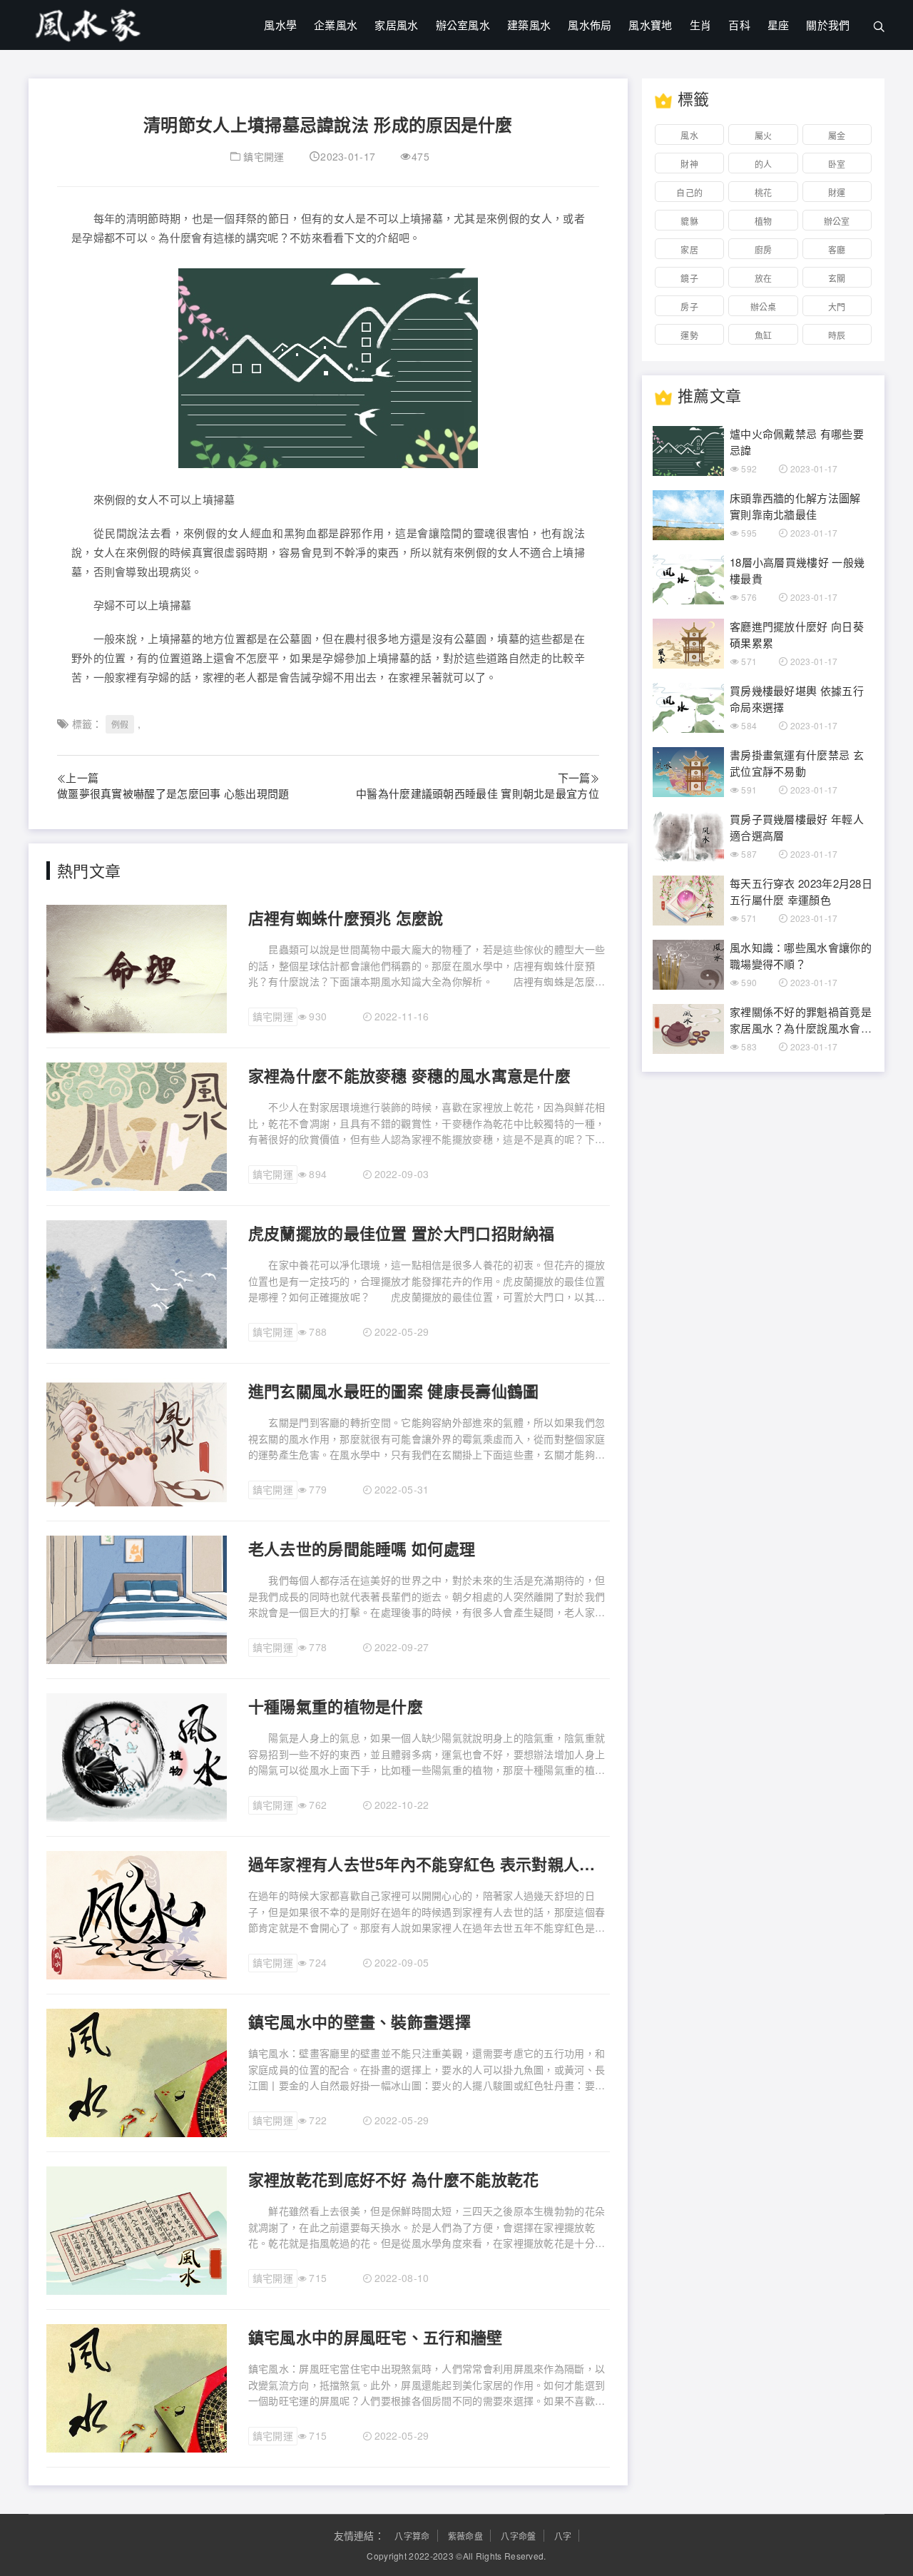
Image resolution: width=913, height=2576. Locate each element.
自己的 (689, 192)
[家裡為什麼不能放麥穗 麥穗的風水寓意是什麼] (137, 1125)
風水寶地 (650, 25)
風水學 (280, 25)
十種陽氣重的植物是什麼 (336, 1706)
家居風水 (396, 25)
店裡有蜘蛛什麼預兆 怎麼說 (346, 918)
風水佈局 (590, 25)
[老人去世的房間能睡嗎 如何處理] (137, 1598)
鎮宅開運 (264, 156)
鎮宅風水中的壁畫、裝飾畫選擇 (359, 2022)
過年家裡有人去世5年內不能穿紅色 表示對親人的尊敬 (429, 1864)
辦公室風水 (463, 25)
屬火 (764, 135)
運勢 (689, 335)
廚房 (764, 249)
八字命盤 (518, 2536)
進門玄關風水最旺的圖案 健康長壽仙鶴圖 (394, 1391)
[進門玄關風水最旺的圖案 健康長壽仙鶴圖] (137, 1441)
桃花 (764, 192)
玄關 (837, 278)
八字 (563, 2536)
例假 (120, 724)
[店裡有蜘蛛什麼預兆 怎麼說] (137, 968)
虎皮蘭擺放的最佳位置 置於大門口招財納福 (402, 1233)
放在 (764, 278)
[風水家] (88, 22)
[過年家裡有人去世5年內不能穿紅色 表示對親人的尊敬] (137, 1914)
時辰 (837, 335)
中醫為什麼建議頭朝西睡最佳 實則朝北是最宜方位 (478, 793)
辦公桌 (764, 306)
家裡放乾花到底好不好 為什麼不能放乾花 (394, 2179)
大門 (837, 306)
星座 (779, 25)
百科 (739, 25)
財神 (689, 164)
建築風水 (529, 25)
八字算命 (412, 2536)
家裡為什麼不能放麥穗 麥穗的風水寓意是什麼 (409, 1075)
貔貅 (689, 221)
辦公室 (837, 221)
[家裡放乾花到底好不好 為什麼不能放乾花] (137, 2229)
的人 (764, 164)
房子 (689, 306)
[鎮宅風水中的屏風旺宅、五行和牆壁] (137, 2387)
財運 (837, 192)
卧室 (837, 164)
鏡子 (689, 278)
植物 (764, 221)
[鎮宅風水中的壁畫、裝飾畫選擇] (137, 2072)
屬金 (837, 135)
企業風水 (336, 25)
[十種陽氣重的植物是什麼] (137, 1756)
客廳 (837, 249)
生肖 (701, 25)
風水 (689, 135)
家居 (689, 249)
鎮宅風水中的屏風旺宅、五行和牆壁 (376, 2337)
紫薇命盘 (465, 2536)
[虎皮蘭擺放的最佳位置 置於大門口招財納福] (137, 1283)
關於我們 (828, 25)
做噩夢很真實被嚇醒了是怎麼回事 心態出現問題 (173, 793)
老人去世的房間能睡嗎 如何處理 (362, 1548)
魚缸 (764, 335)
